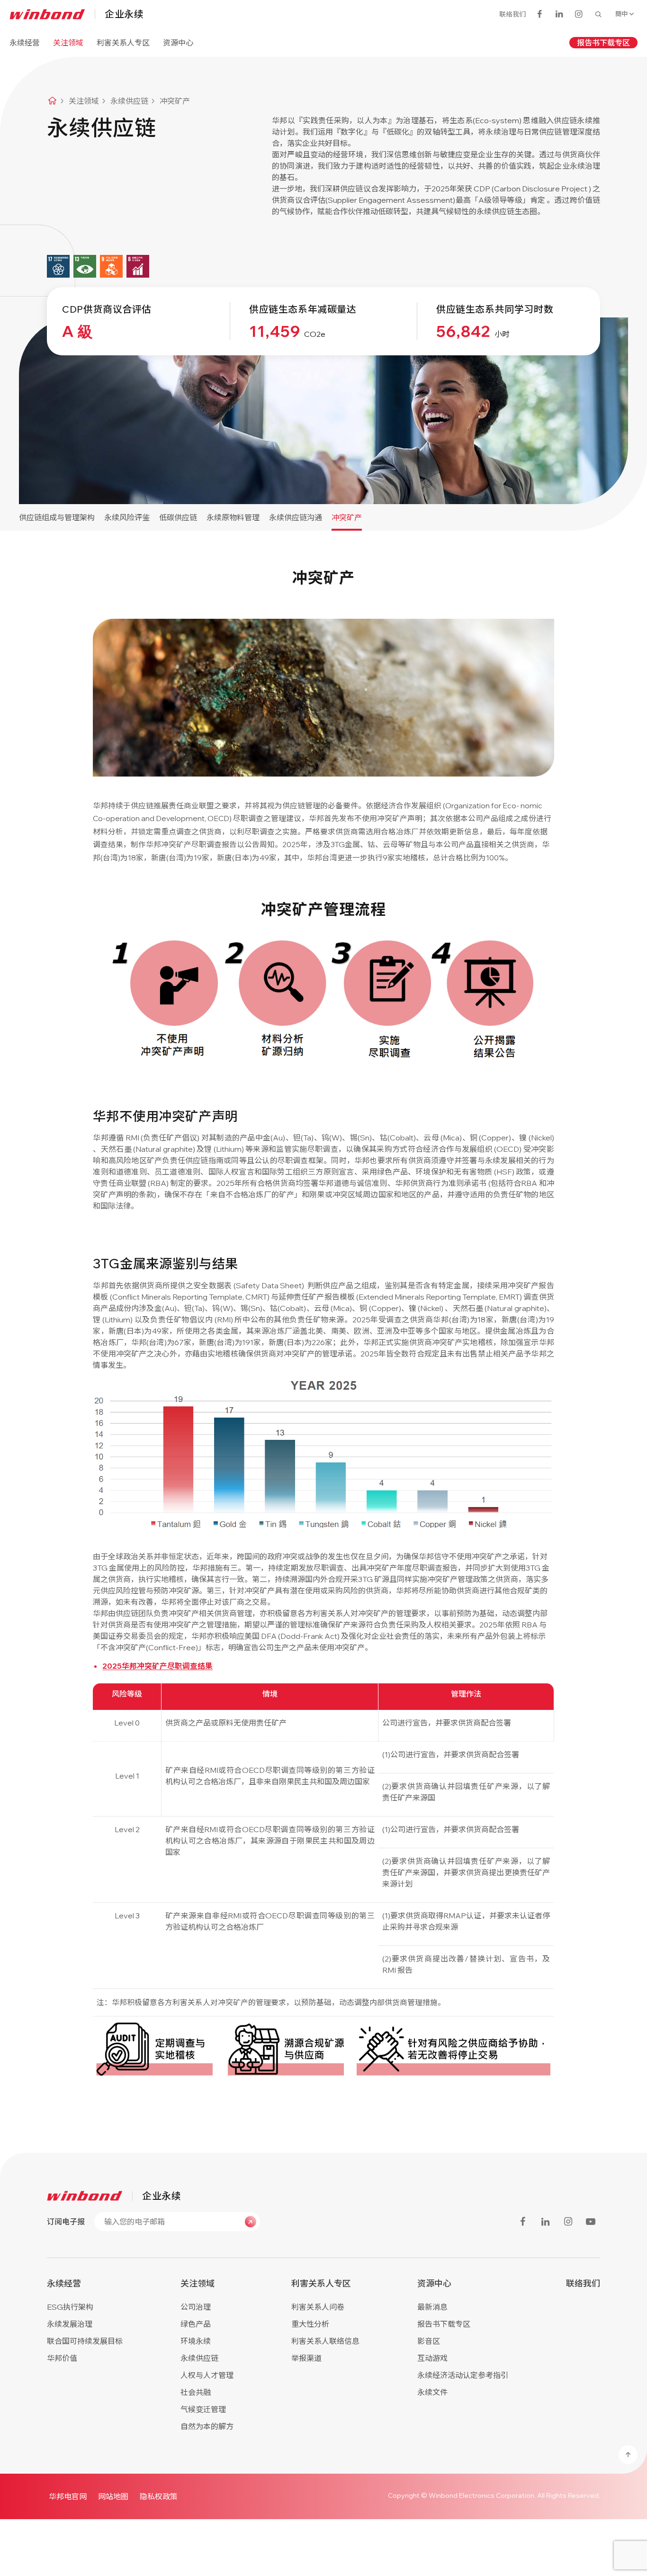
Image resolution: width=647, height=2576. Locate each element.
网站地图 (113, 2496)
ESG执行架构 (70, 2307)
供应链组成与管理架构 (57, 517)
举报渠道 (306, 2358)
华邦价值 (62, 2358)
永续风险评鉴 (127, 517)
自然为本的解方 (207, 2426)
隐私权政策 (159, 2496)
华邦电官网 (68, 2496)
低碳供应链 (178, 517)
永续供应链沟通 (296, 517)
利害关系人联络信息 (325, 2341)
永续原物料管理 (233, 517)
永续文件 (432, 2392)
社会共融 (196, 2392)
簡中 (621, 14)
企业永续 (124, 14)
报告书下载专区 (603, 43)
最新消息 (432, 2307)
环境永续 (196, 2341)
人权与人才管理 (207, 2375)
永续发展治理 (70, 2324)
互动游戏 (432, 2358)
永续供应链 (199, 2358)
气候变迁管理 (203, 2409)
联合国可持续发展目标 (85, 2341)
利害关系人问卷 (318, 2307)
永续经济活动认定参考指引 (463, 2375)
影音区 (429, 2341)
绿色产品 (196, 2324)
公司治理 (196, 2307)
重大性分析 (310, 2324)
